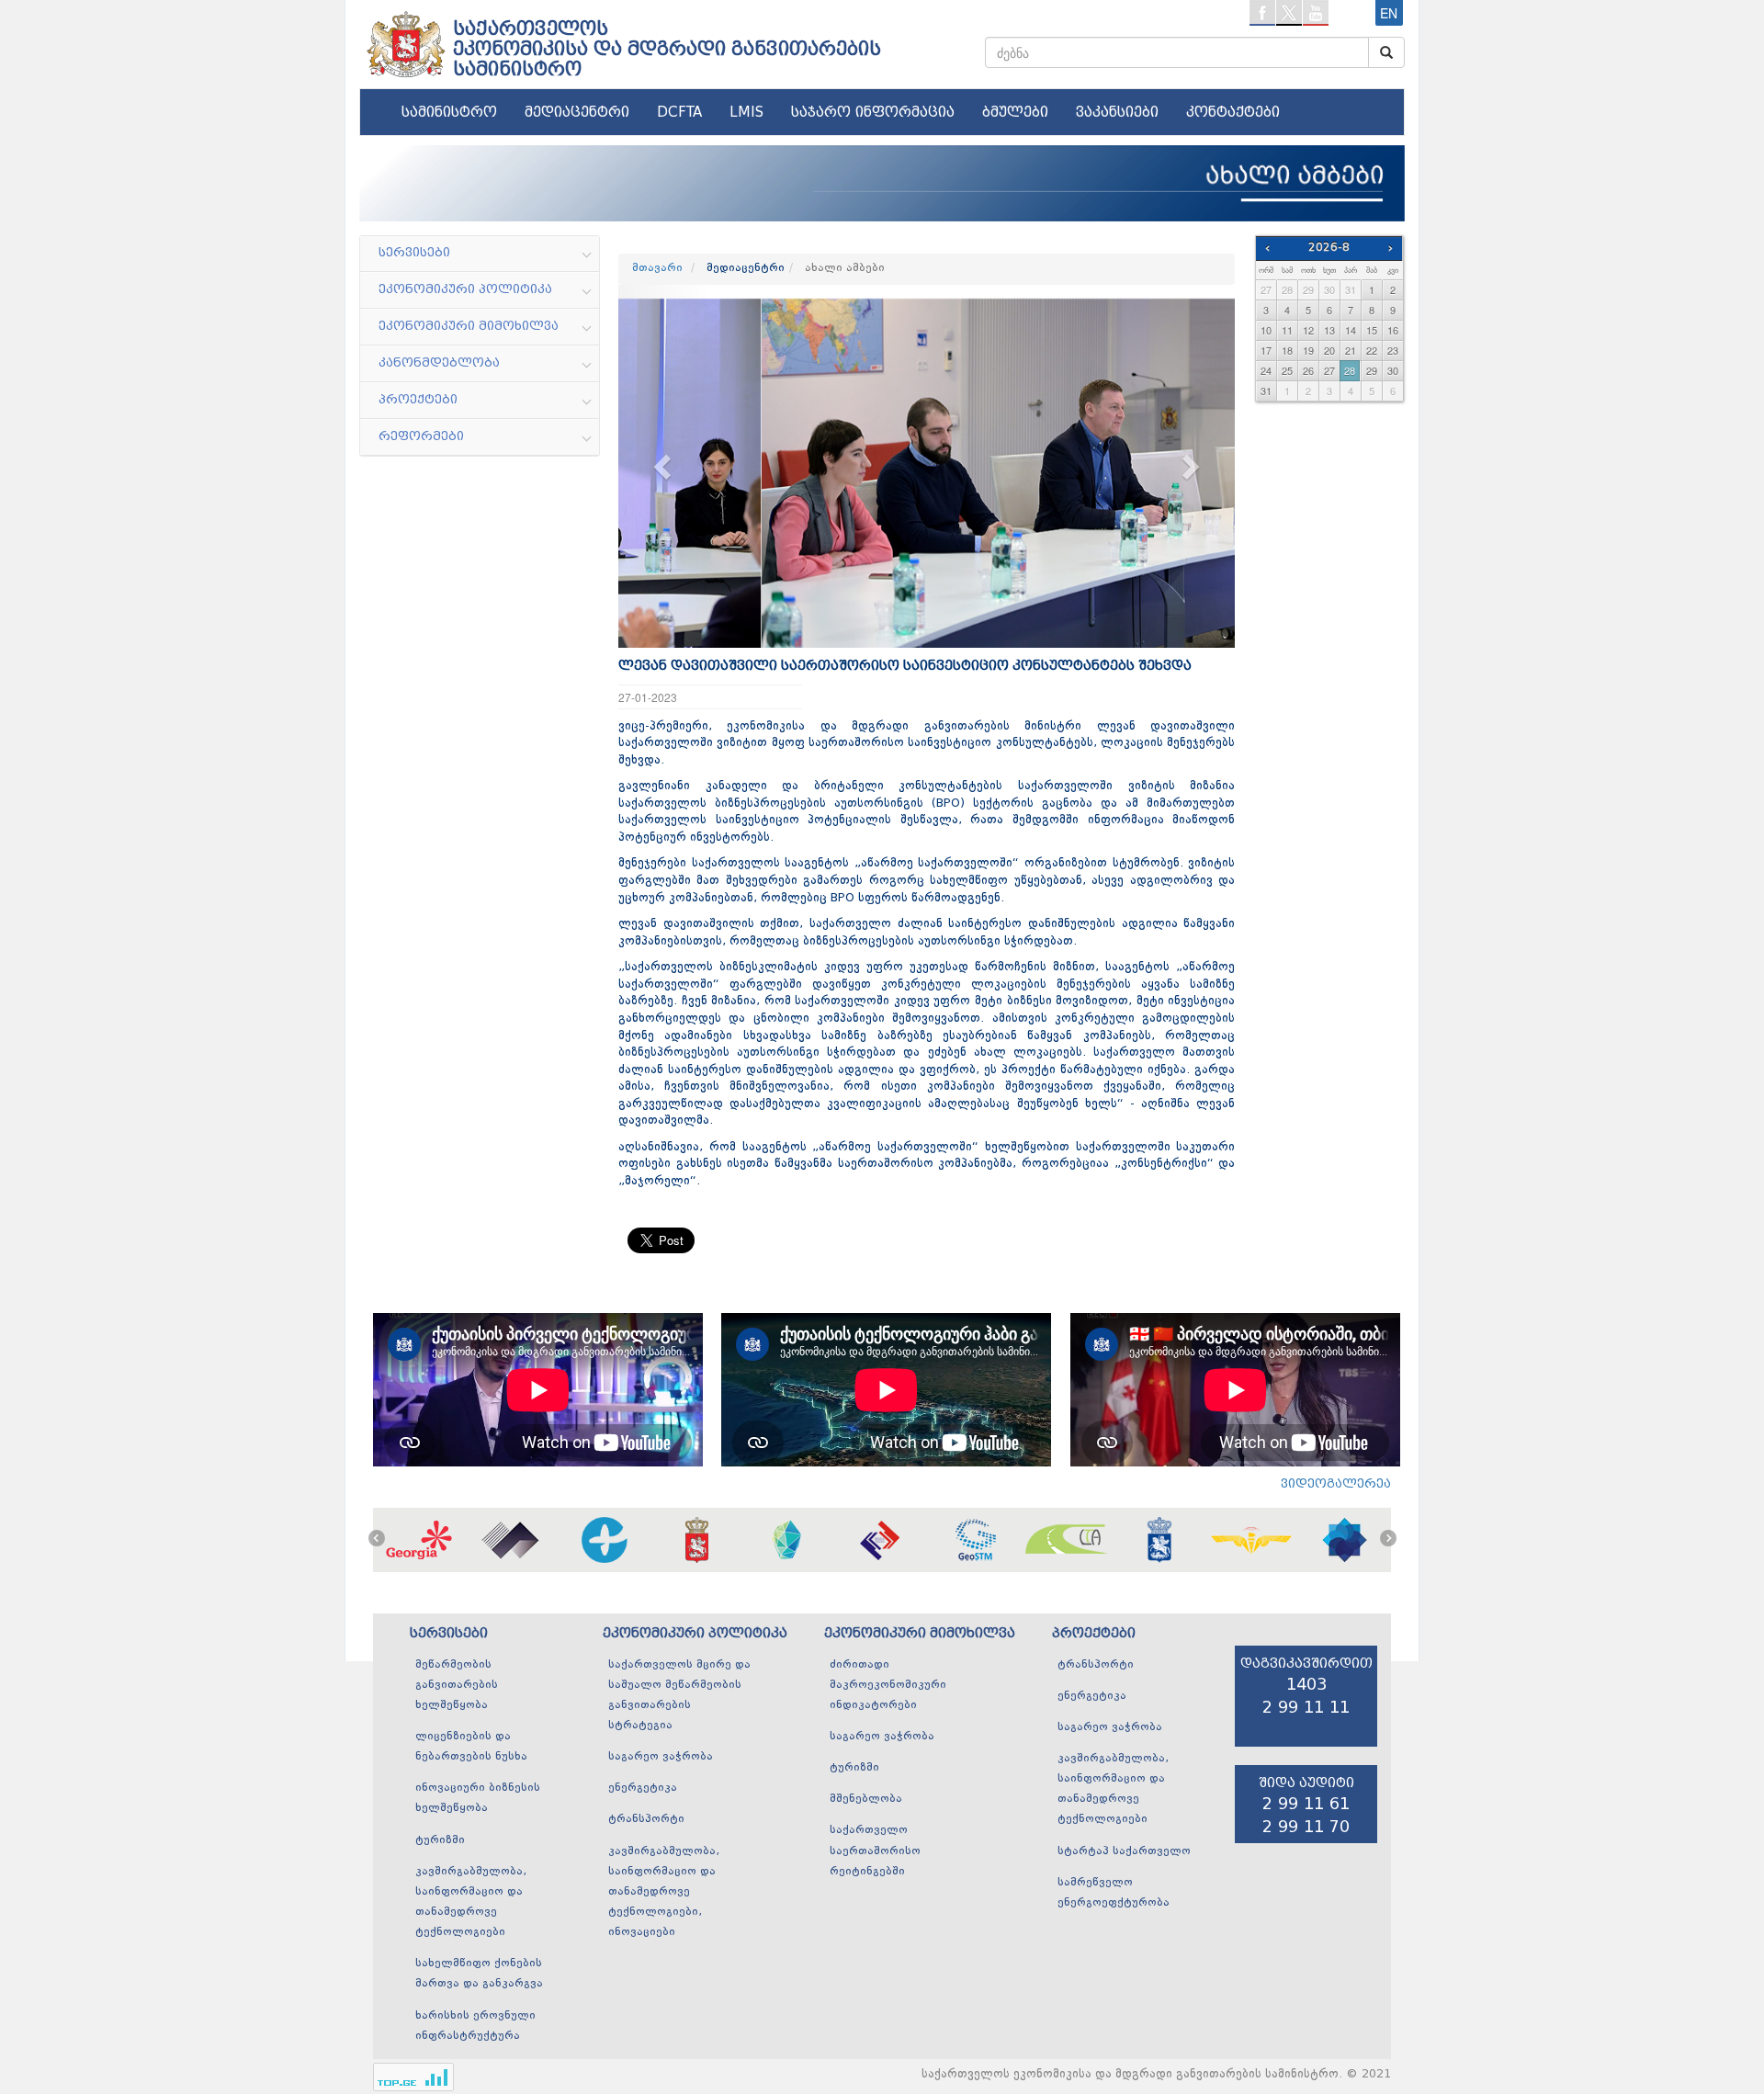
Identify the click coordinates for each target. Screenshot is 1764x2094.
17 (1266, 350)
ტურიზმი (440, 1840)
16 (1393, 330)
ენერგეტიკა (643, 1788)
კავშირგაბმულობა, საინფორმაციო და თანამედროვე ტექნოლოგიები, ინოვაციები (664, 1892)
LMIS (746, 112)
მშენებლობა (866, 1799)
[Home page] (404, 38)
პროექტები (1094, 1633)
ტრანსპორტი (646, 1819)
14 (1351, 330)
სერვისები (449, 1633)
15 (1372, 330)
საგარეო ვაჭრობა (661, 1757)
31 (1351, 289)
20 (1329, 350)
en (1389, 13)
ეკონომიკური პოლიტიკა (695, 1633)
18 (1287, 350)
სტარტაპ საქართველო (1124, 1851)
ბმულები (1015, 112)
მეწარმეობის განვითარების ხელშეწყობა (457, 1685)
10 (1266, 330)
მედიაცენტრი (577, 112)
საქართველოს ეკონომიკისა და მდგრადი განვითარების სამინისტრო (667, 49)
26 (1308, 370)
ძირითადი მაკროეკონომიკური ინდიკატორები (888, 1685)
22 (1372, 350)
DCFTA (679, 112)
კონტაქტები (1233, 112)
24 (1266, 370)
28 (1287, 289)
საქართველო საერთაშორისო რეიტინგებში (875, 1851)
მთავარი (657, 268)
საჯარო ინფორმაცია (873, 112)
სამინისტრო (449, 112)
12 (1308, 330)
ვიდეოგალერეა (1336, 1483)
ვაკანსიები (1117, 112)
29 (1308, 289)
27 (1266, 289)
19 (1308, 350)
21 (1351, 350)
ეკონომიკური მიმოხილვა (920, 1633)
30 (1329, 289)
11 (1287, 330)
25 (1287, 370)
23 (1393, 350)
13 (1329, 330)
